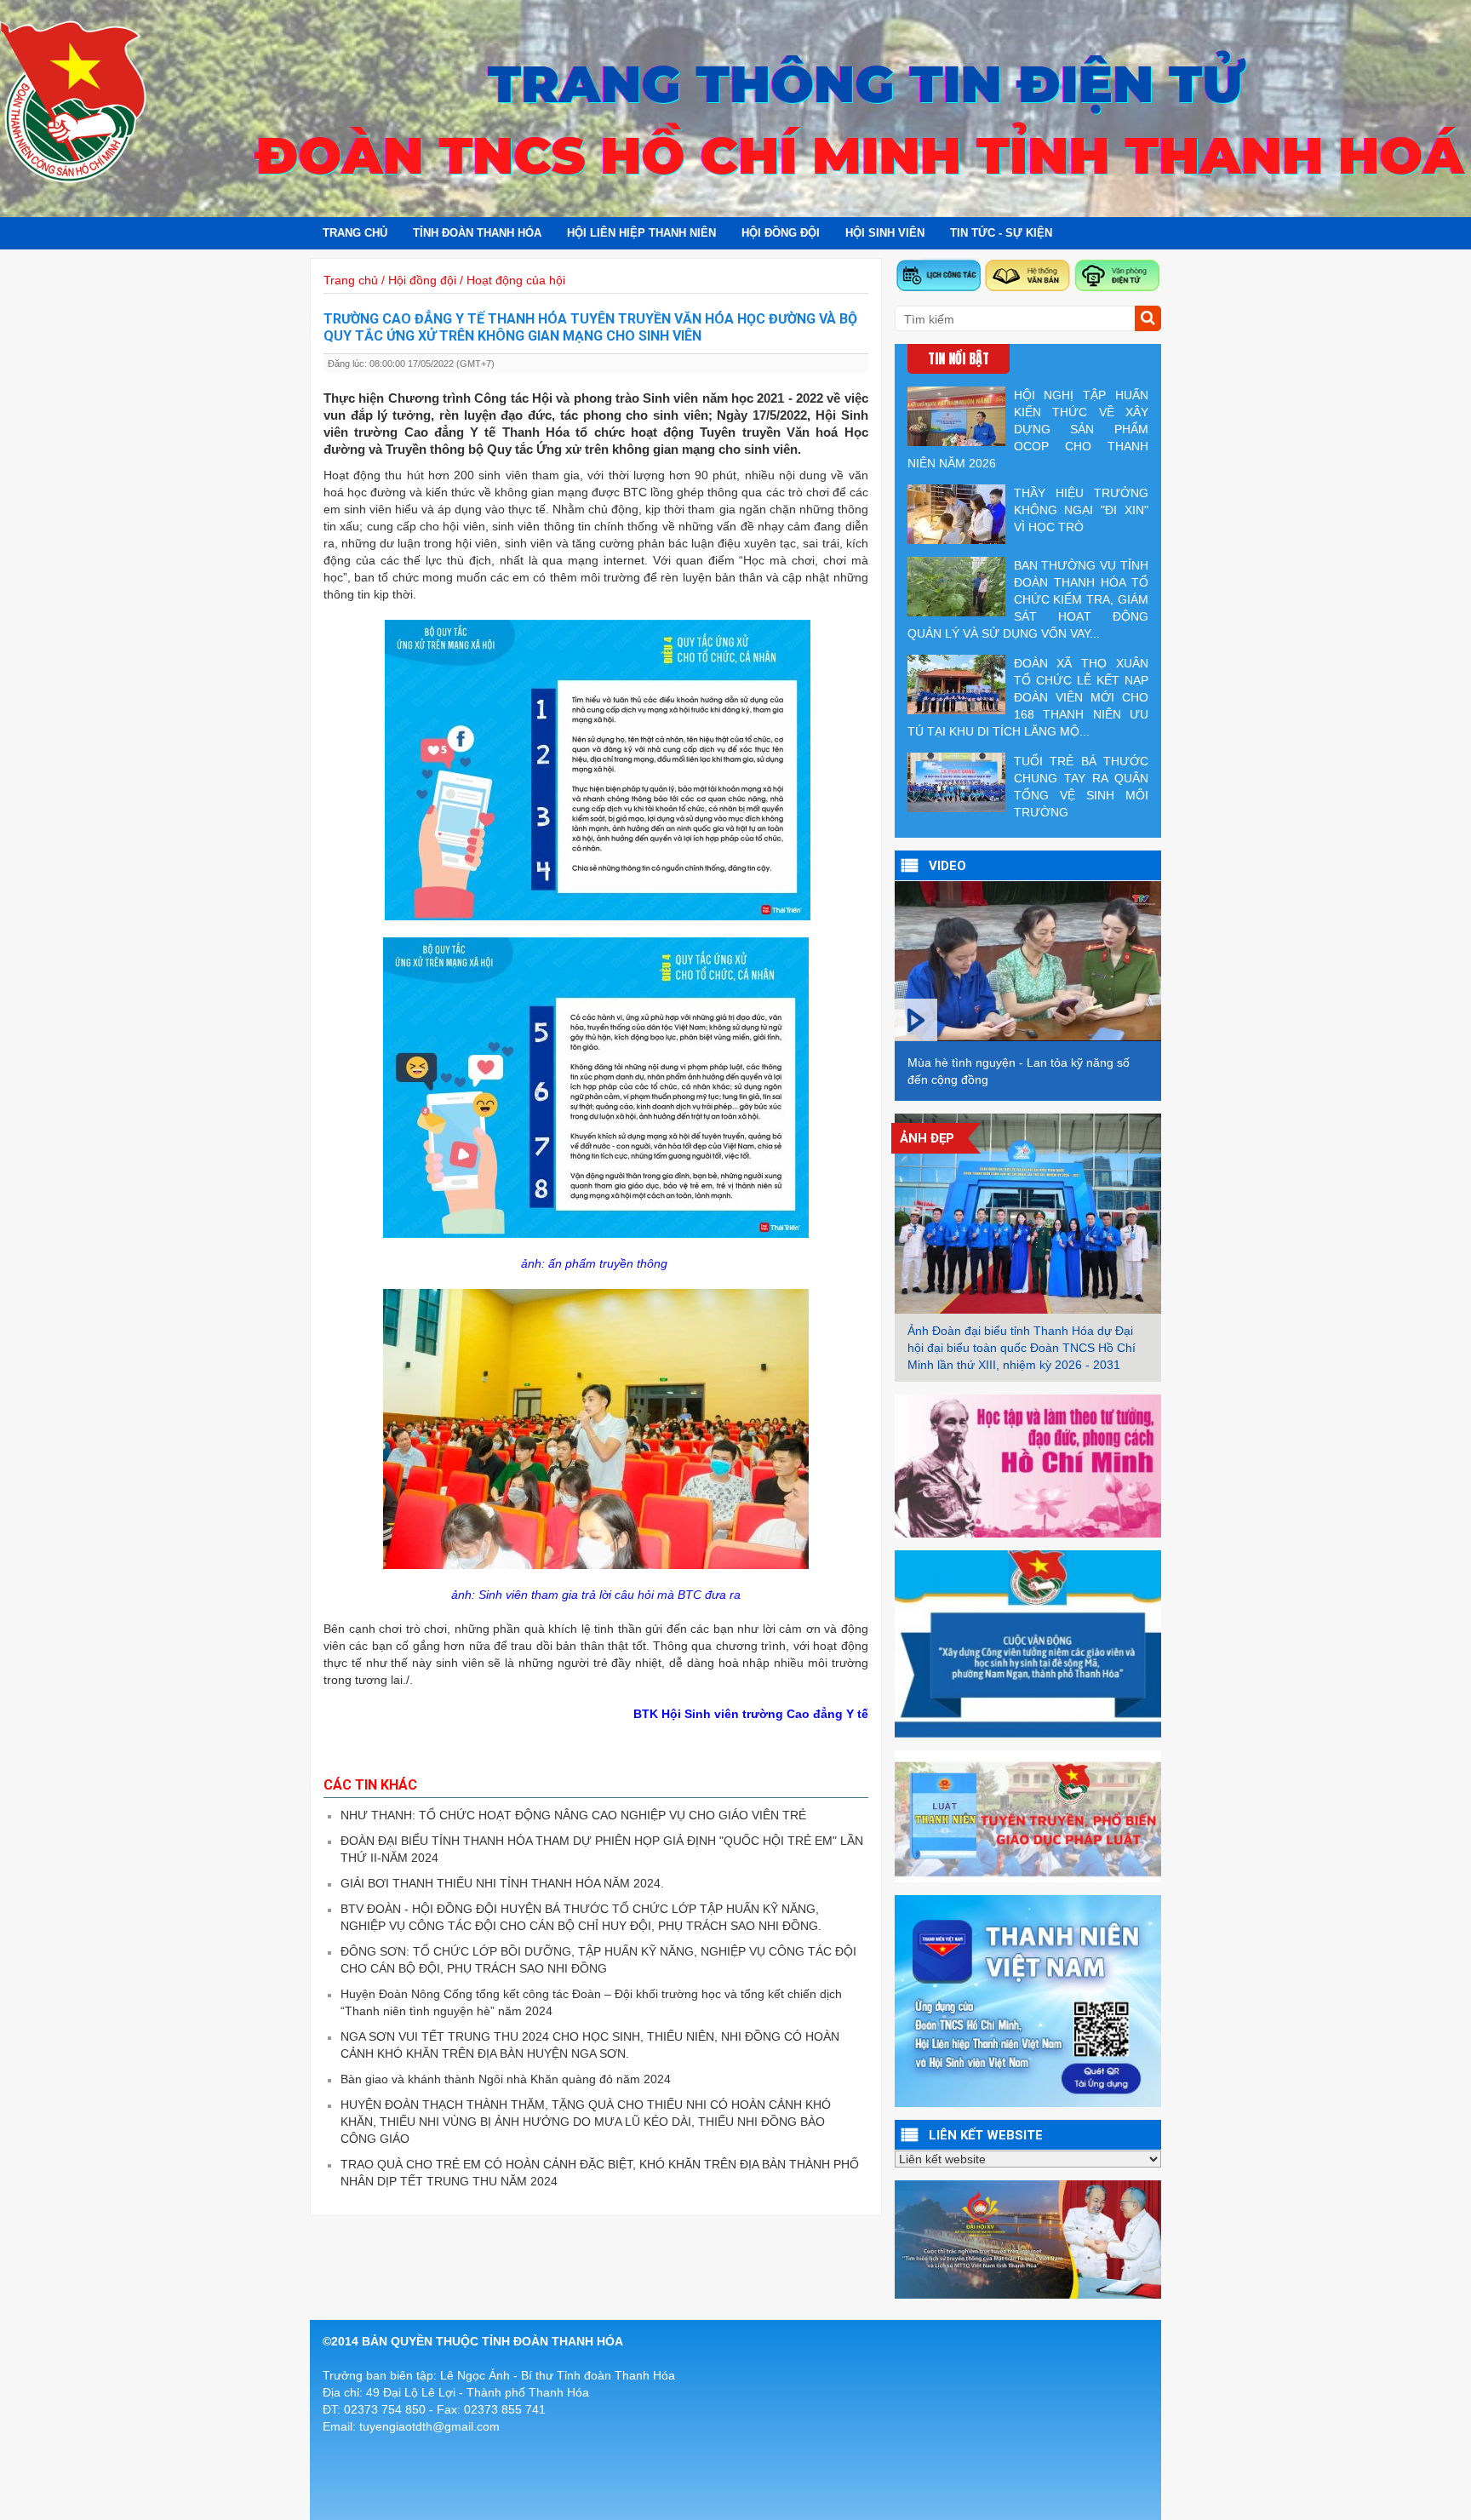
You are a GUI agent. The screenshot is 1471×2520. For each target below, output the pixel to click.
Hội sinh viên (885, 233)
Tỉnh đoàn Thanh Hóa (477, 233)
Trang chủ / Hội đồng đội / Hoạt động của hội (444, 280)
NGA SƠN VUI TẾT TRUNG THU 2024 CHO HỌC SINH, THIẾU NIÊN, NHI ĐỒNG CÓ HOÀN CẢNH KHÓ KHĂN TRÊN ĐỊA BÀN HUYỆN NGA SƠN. (590, 2045)
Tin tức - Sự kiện (1001, 233)
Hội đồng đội (781, 233)
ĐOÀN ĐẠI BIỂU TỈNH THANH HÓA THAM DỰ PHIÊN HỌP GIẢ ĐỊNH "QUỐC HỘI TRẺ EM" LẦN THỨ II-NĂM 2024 (602, 1849)
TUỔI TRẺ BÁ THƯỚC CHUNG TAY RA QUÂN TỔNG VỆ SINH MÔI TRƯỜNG (1081, 787)
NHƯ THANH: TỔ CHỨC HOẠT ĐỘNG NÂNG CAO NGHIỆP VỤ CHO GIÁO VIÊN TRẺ (573, 1815)
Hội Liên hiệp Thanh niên (641, 233)
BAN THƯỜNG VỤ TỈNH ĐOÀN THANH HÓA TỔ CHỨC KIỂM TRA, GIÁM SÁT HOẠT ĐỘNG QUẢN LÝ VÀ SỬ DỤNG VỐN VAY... (1028, 599)
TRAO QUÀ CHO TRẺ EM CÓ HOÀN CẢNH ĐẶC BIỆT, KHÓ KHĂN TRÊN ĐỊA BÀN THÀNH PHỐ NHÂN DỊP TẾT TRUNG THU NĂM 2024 (600, 2173)
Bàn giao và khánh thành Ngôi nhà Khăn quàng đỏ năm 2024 (506, 2079)
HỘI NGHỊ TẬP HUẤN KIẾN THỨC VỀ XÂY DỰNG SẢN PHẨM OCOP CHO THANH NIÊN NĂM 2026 (1028, 429)
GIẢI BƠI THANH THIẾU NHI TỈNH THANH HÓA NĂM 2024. (502, 1883)
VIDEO (947, 866)
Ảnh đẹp (927, 1138)
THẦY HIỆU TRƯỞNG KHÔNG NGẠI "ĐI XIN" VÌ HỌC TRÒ (1081, 510)
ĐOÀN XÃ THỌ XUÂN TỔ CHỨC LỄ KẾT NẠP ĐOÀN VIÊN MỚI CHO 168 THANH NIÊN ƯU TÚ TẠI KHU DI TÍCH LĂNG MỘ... (1028, 697)
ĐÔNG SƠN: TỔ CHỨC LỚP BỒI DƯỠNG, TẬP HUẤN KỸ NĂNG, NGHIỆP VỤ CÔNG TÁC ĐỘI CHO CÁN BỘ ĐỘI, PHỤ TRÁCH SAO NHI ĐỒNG (598, 1960)
